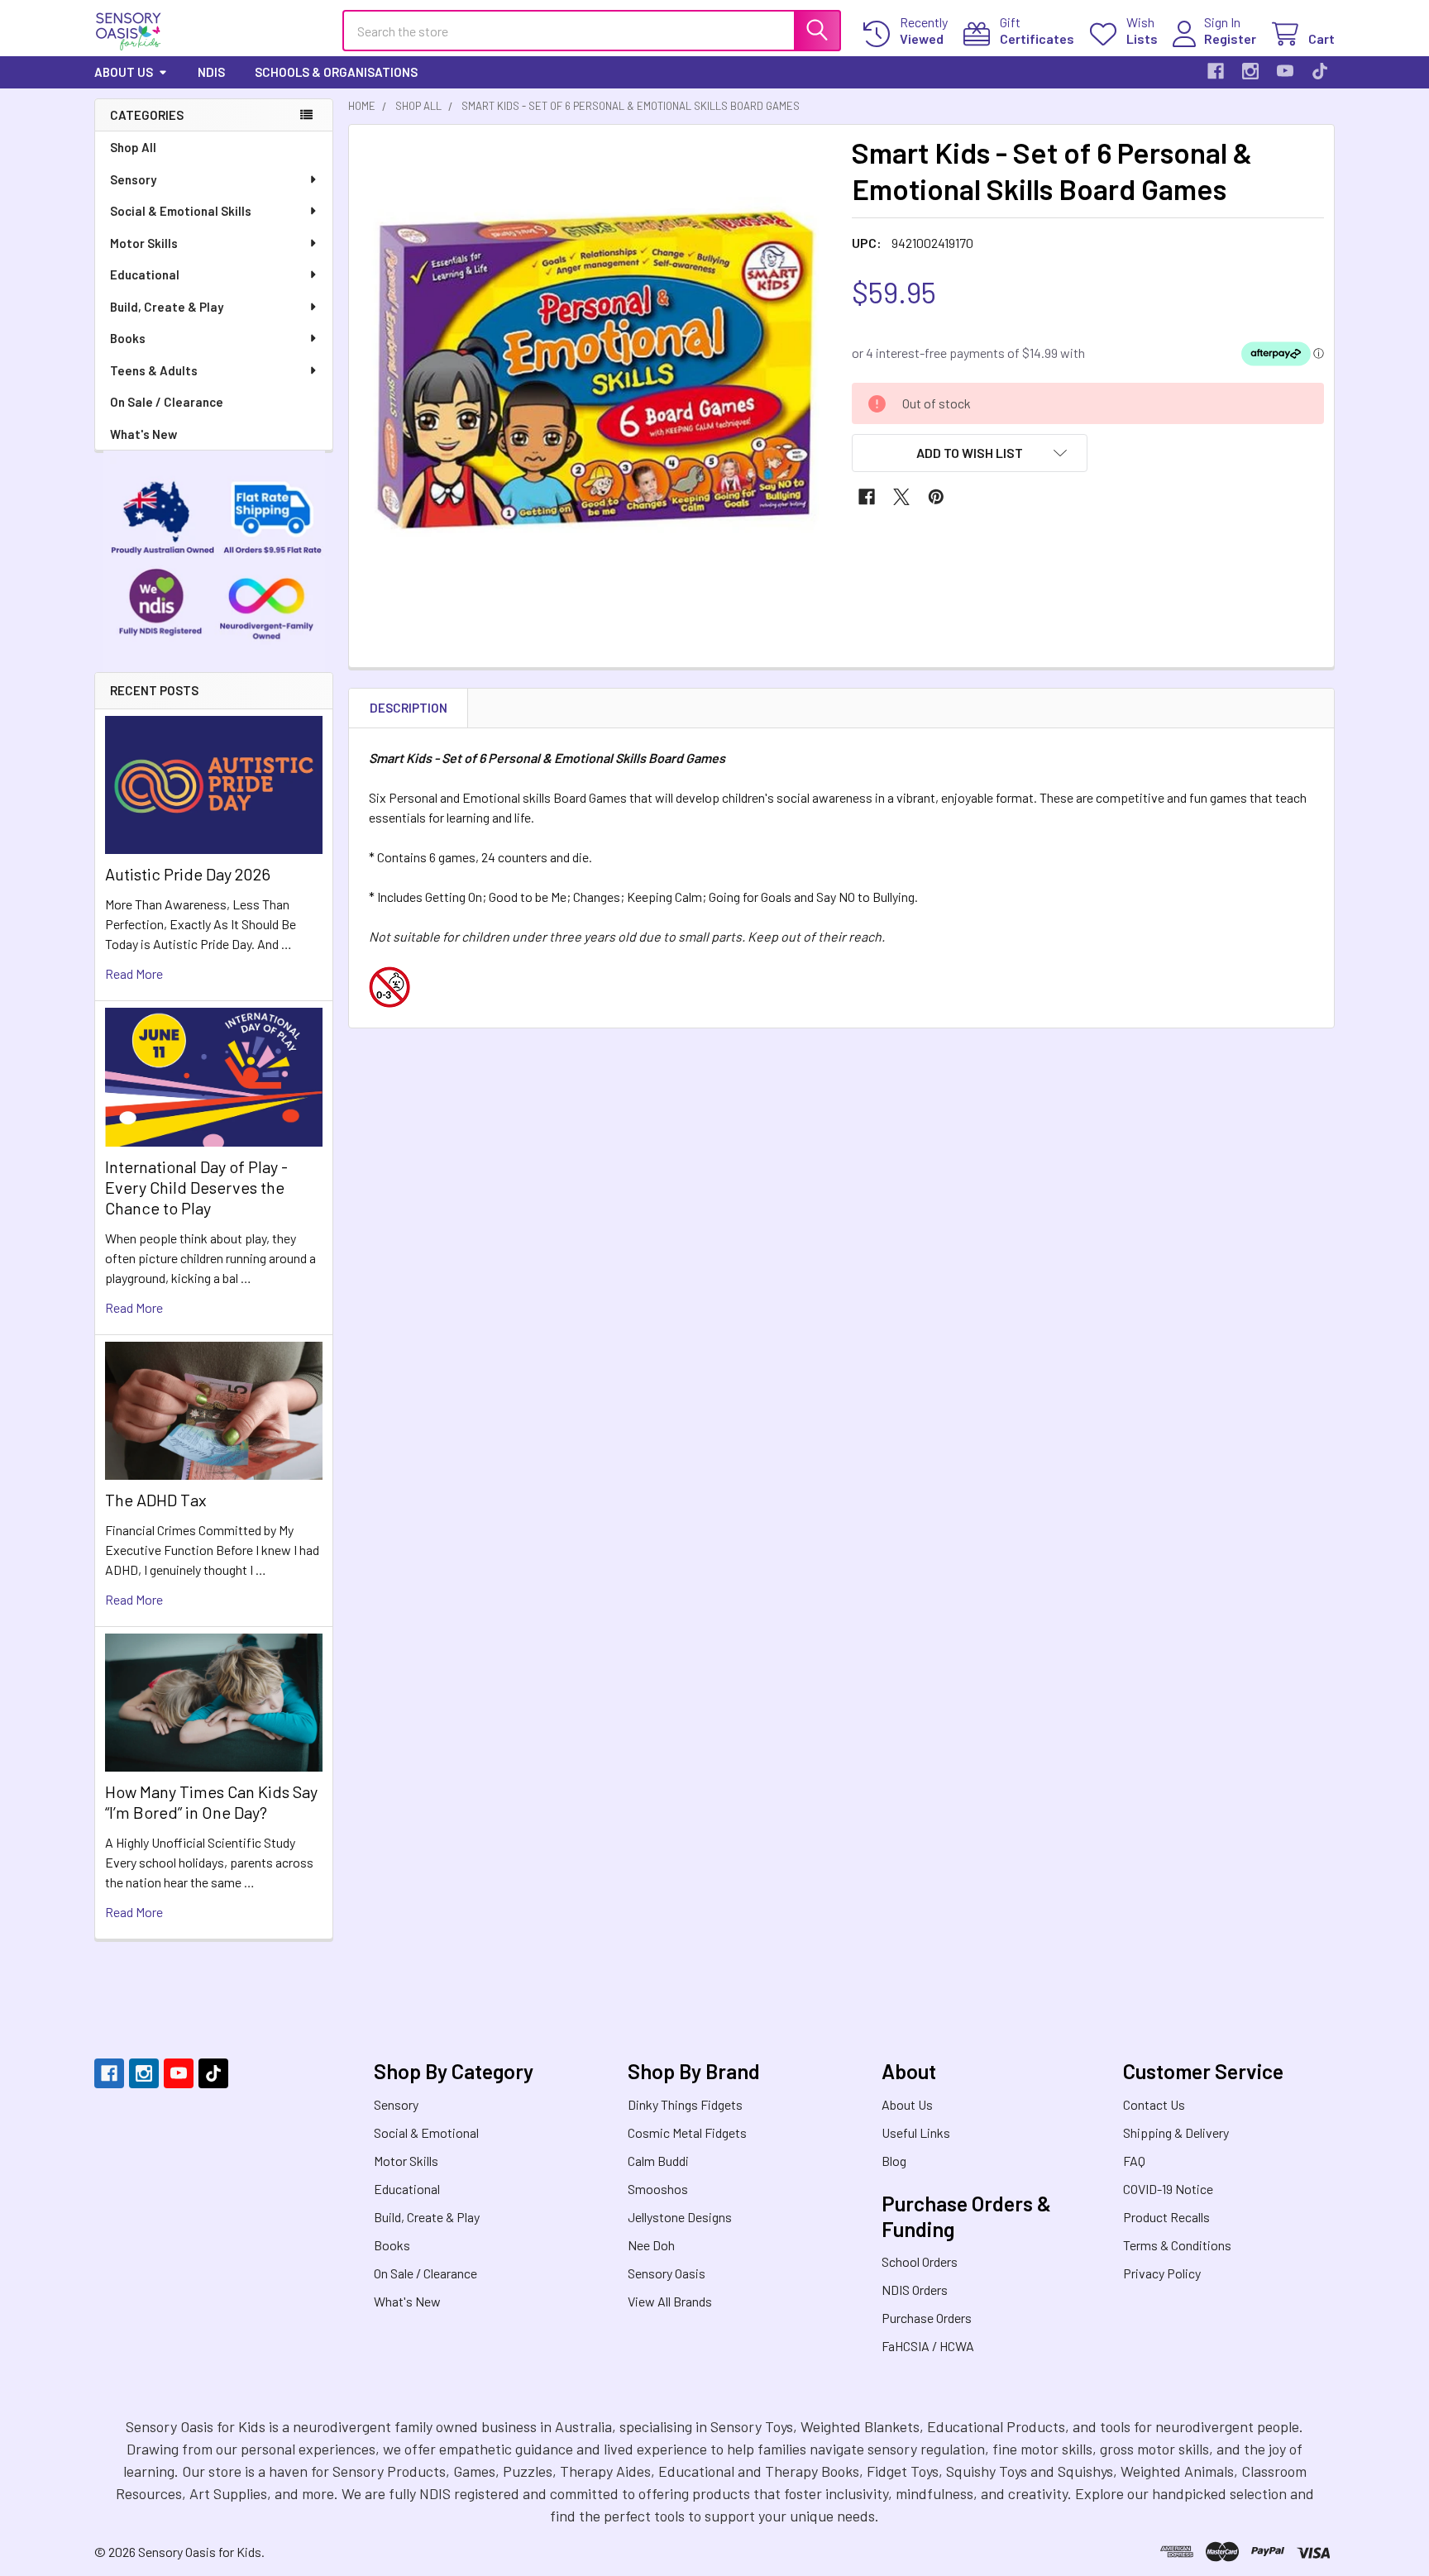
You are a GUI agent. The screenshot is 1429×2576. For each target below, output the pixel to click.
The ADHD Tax (156, 1500)
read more (134, 973)
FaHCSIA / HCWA (928, 2346)
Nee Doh (651, 2245)
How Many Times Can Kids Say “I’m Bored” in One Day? (211, 1802)
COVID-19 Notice (1168, 2189)
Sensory (133, 179)
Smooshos (658, 2189)
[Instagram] (1250, 71)
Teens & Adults (154, 370)
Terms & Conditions (1177, 2245)
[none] (595, 371)
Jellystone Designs (680, 2217)
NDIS (211, 72)
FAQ (1134, 2161)
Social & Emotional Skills (181, 211)
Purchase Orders (927, 2318)
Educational (145, 274)
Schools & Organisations (336, 72)
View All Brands (670, 2301)
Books (128, 338)
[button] (970, 453)
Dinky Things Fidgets (685, 2104)
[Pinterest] (936, 497)
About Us (124, 72)
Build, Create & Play (167, 307)
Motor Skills (144, 243)
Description (409, 708)
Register (1230, 38)
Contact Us (1154, 2104)
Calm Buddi (658, 2161)
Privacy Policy (1162, 2273)
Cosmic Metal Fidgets (687, 2132)
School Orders (920, 2261)
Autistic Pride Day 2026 (188, 874)
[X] (901, 497)
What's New (143, 434)
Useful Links (916, 2132)
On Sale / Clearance (167, 402)
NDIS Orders (915, 2290)
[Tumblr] (1320, 71)
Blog (894, 2161)
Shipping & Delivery (1176, 2132)
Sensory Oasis (667, 2273)
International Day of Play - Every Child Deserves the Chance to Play (196, 1187)
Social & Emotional (426, 2132)
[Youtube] (1285, 71)
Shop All (133, 147)
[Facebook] (1216, 71)
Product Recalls (1166, 2217)
